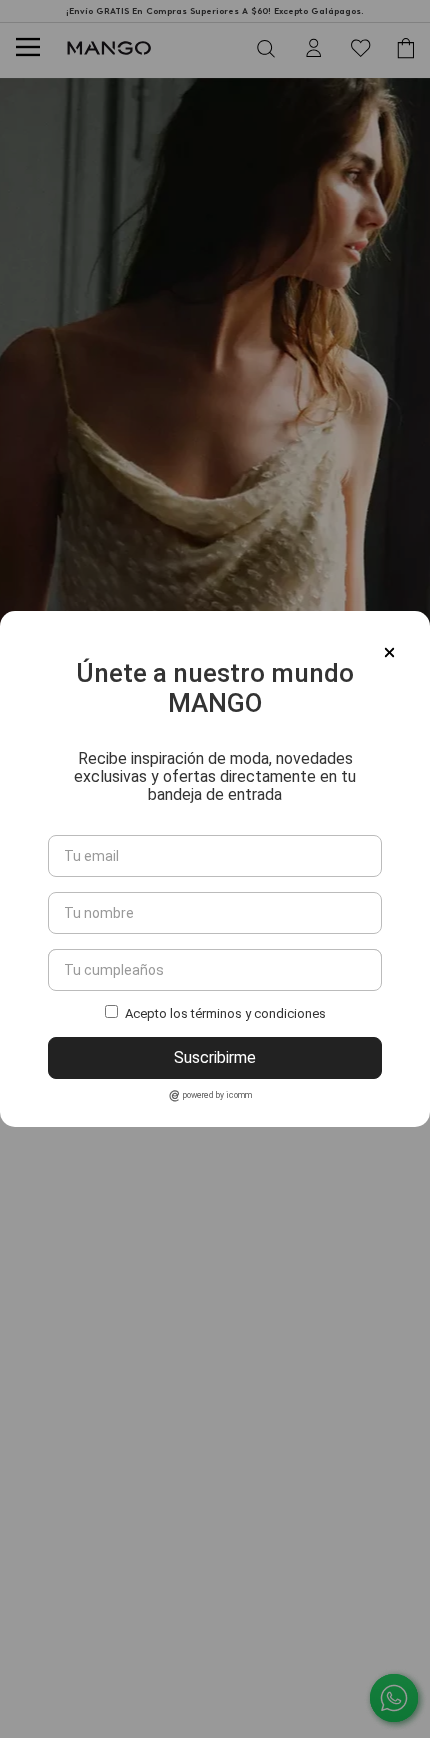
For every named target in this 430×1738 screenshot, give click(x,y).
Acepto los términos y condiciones (225, 1013)
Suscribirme (215, 1057)
